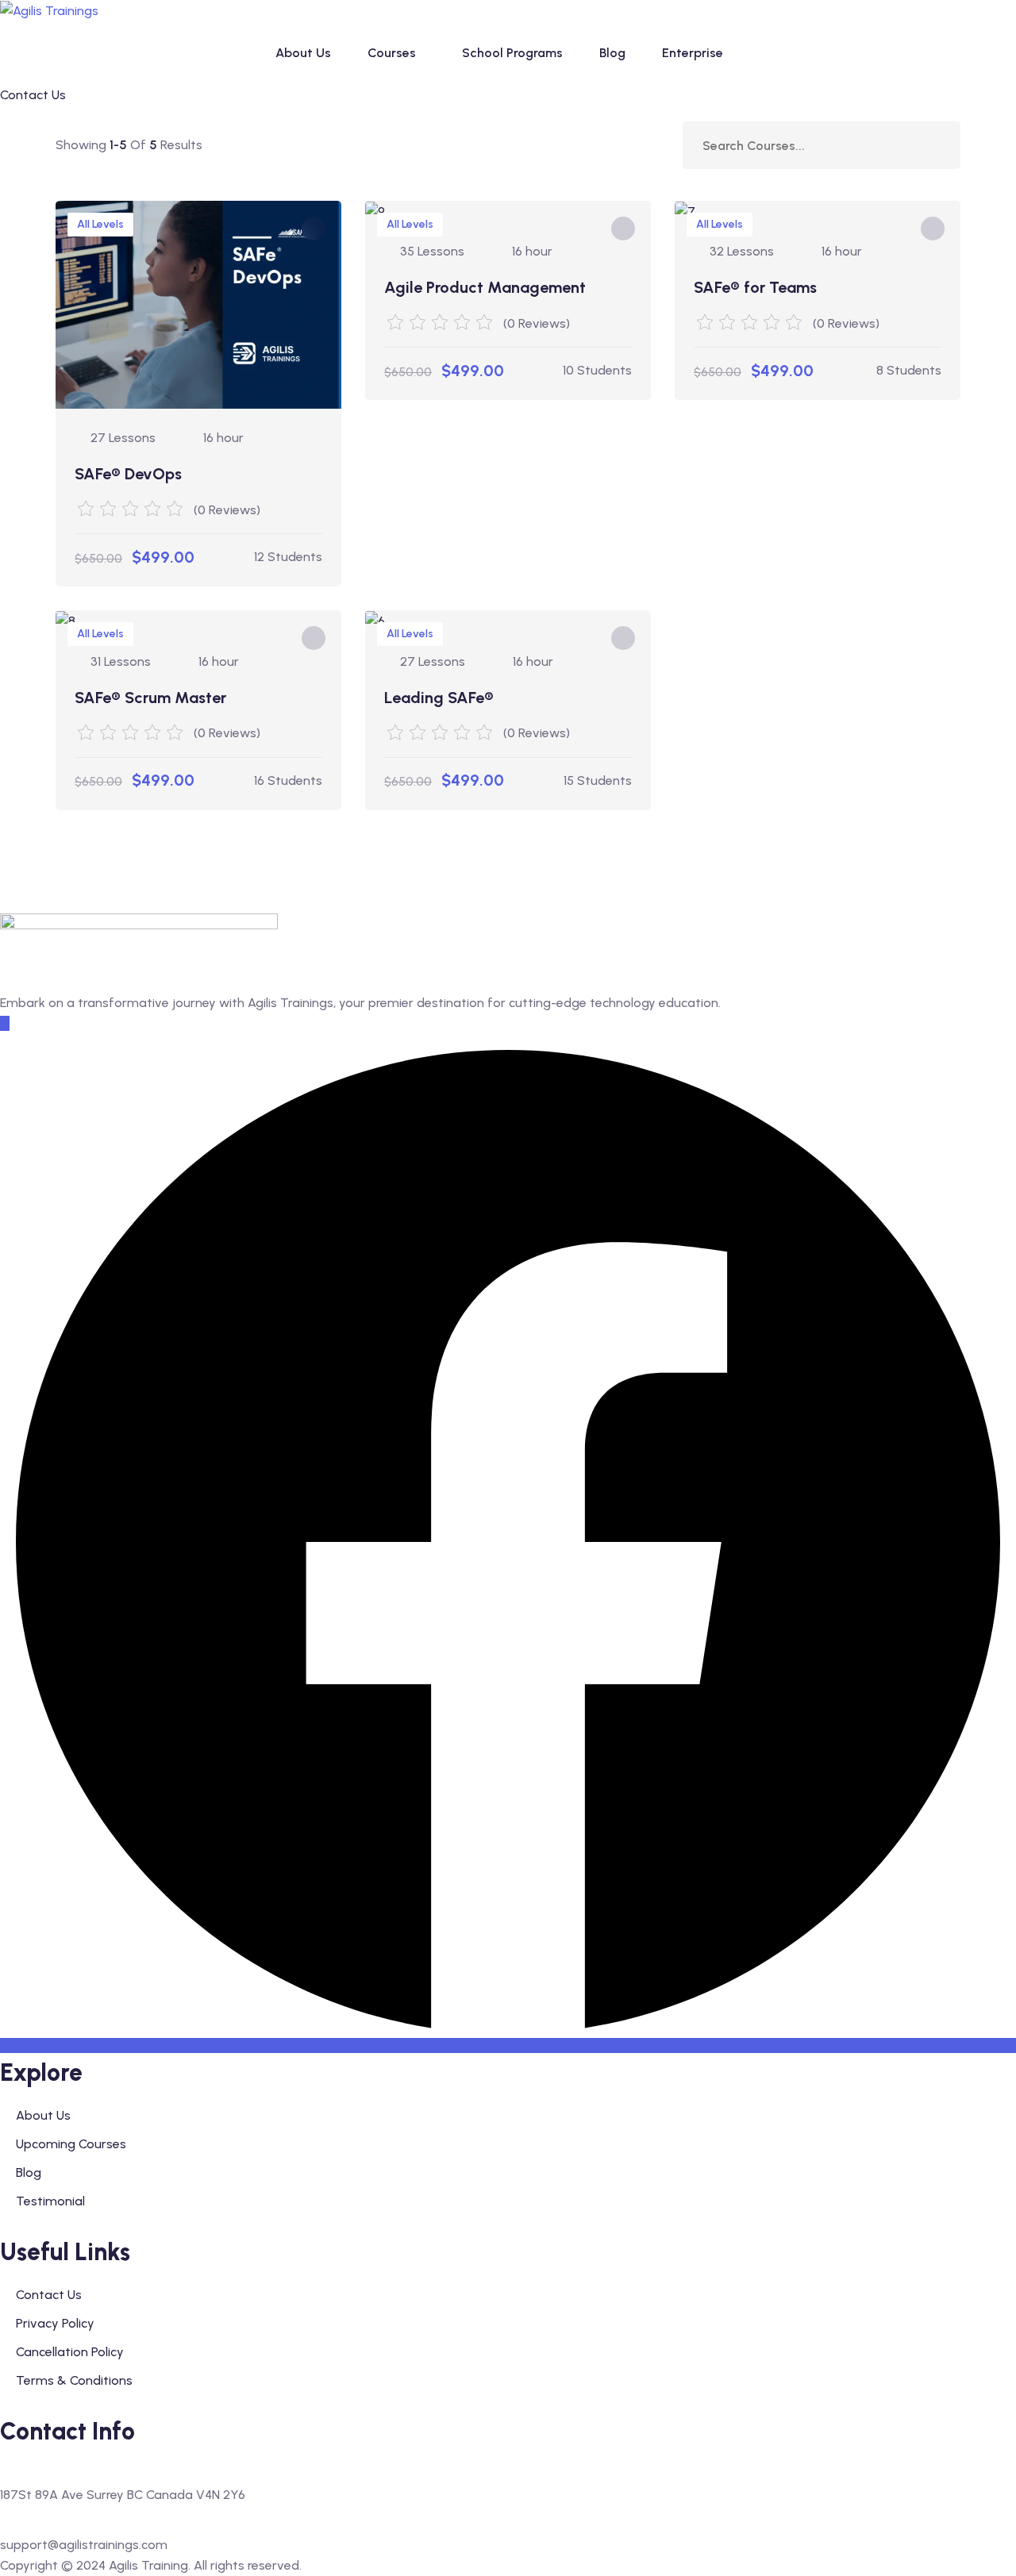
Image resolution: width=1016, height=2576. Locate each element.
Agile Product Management (485, 287)
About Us (303, 53)
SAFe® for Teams (755, 287)
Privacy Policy (55, 2323)
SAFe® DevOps (128, 474)
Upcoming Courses (71, 2144)
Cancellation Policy (70, 2352)
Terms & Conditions (74, 2380)
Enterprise (693, 53)
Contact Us (49, 2295)
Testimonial (50, 2201)
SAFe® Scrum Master (150, 698)
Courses (392, 53)
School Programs (512, 53)
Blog (612, 53)
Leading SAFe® (439, 698)
